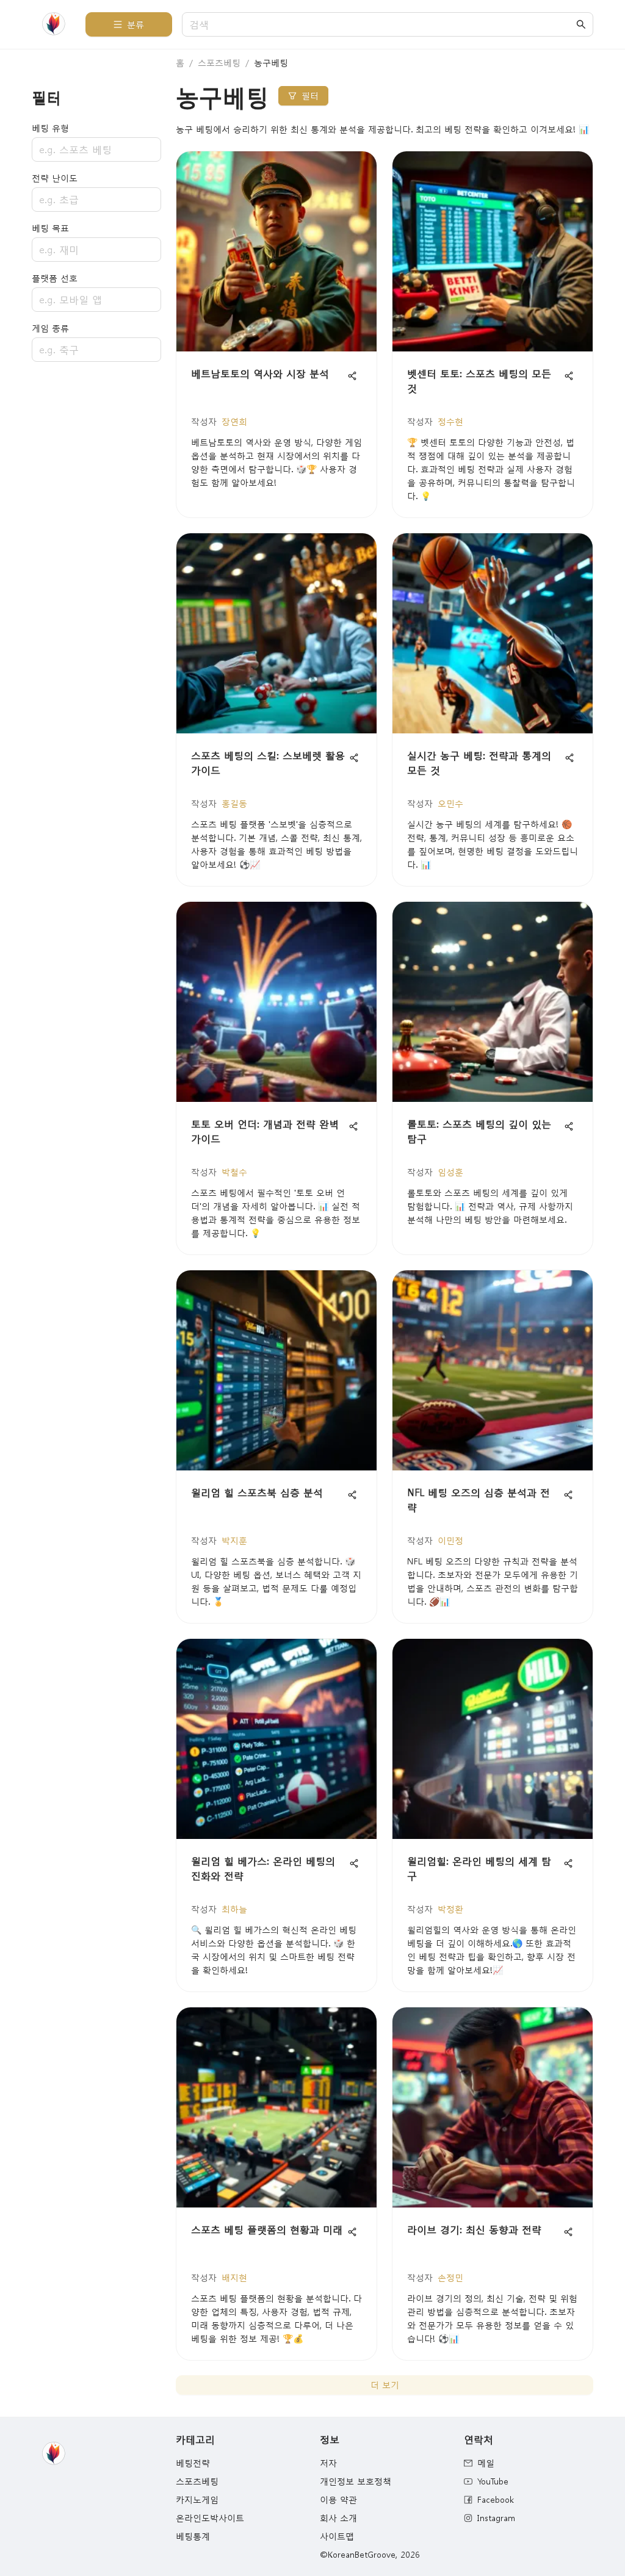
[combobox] (381, 25)
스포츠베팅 (219, 63)
